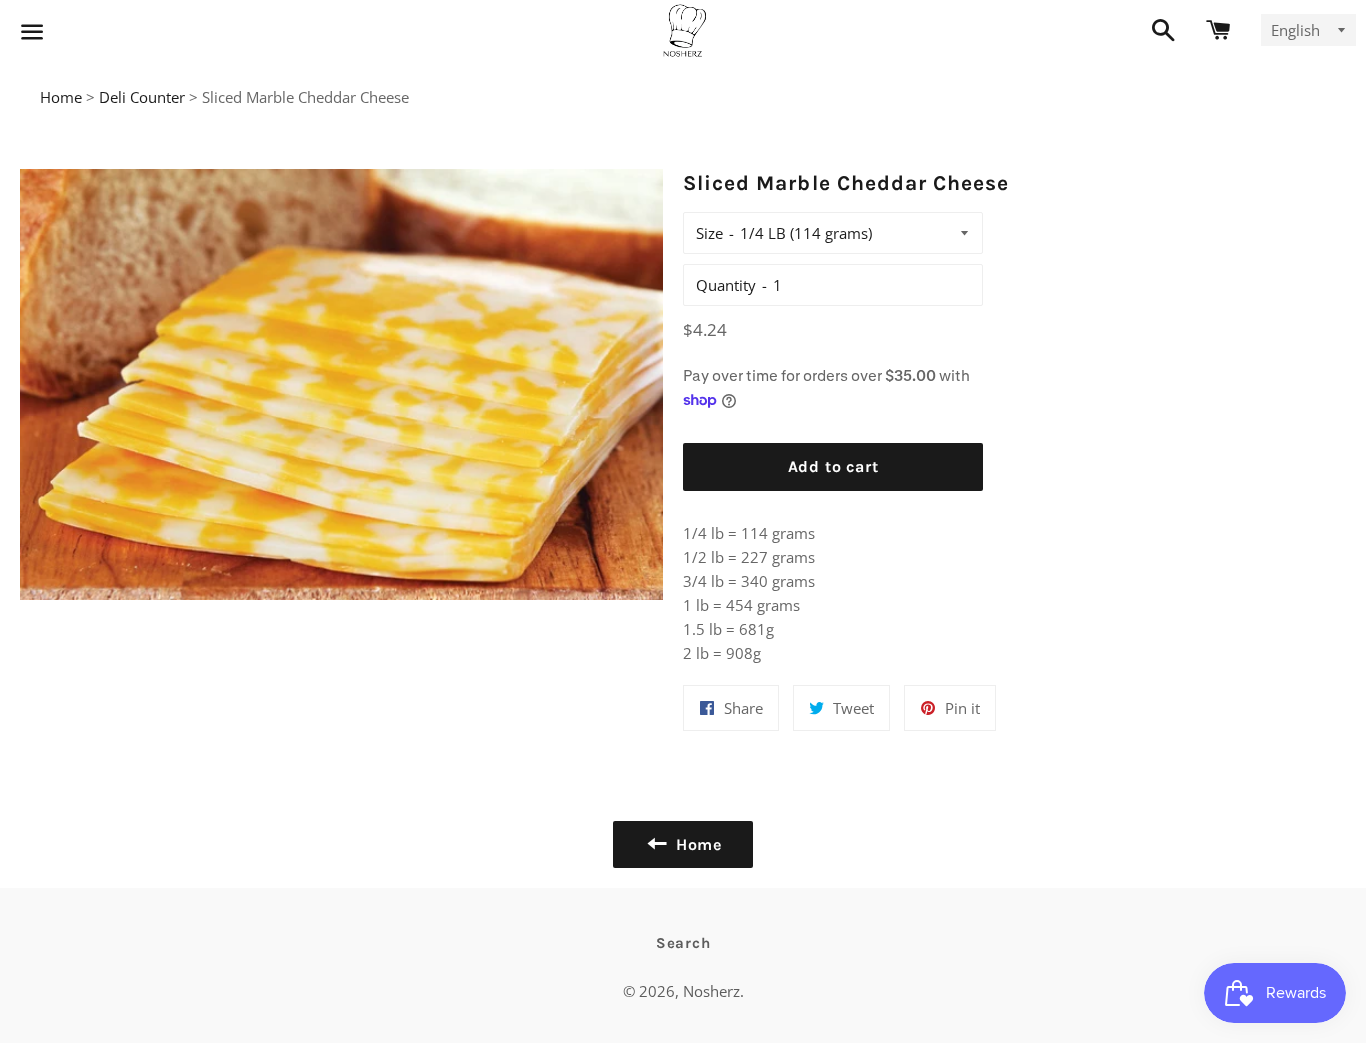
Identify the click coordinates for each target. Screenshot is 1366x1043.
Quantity (726, 285)
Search (683, 943)
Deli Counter (142, 97)
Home (61, 97)
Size (709, 233)
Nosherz (711, 991)
